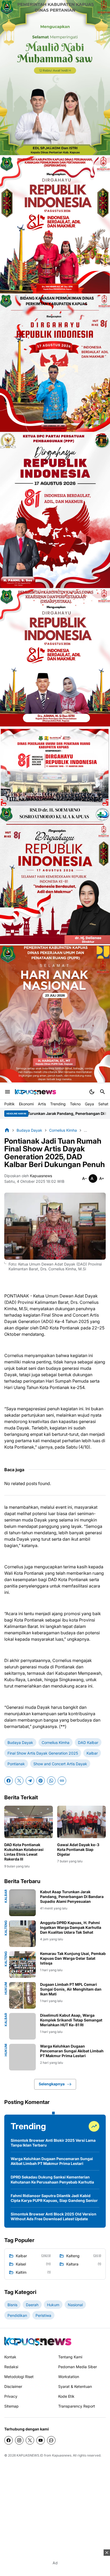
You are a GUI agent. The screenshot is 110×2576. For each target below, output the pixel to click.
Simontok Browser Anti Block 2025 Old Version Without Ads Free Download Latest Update (54, 2216)
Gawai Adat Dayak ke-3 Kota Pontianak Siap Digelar (78, 1849)
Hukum (6, 1988)
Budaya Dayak (20, 1742)
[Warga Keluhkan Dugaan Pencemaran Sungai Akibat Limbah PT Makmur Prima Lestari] (22, 2057)
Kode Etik (66, 2396)
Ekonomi (26, 1104)
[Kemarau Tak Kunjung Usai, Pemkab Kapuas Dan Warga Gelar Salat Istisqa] (22, 1965)
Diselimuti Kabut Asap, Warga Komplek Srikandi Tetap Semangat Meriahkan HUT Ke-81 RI (71, 2020)
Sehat (103, 1104)
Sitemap (11, 2406)
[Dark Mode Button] (92, 1092)
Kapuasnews (62, 2455)
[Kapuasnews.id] (38, 2341)
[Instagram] (19, 2440)
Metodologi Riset (19, 2377)
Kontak (10, 2357)
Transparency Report (77, 2406)
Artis (42, 1104)
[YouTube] (41, 2440)
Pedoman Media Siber (78, 2367)
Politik (9, 1104)
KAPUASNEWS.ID (30, 2455)
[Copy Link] (62, 1781)
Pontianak (16, 1764)
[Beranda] (7, 1130)
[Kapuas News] (36, 1092)
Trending (58, 1104)
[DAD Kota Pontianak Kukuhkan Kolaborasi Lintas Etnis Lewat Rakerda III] (29, 1822)
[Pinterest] (41, 1781)
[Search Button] (103, 1092)
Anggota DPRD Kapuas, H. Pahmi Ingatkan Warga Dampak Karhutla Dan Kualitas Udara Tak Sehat (71, 1927)
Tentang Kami (70, 2357)
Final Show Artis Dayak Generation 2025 (43, 1753)
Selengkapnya (52, 2084)
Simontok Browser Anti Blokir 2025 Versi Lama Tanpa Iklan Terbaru (53, 2143)
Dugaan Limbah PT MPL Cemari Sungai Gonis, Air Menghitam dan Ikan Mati (71, 1989)
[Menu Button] (7, 1092)
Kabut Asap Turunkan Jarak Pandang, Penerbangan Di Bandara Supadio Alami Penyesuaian (72, 1897)
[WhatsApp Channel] (51, 2440)
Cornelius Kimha (56, 1742)
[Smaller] (84, 1179)
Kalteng (6, 1928)
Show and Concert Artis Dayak (60, 1764)
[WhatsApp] (51, 1781)
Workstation (69, 2377)
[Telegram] (30, 1781)
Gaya (89, 1104)
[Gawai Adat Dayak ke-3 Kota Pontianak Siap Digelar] (81, 1822)
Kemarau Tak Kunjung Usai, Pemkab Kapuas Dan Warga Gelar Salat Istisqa (73, 1958)
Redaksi (11, 2367)
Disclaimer (13, 2386)
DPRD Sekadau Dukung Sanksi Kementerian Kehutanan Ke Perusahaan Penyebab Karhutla (52, 2179)
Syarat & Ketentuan (75, 2386)
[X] (19, 1781)
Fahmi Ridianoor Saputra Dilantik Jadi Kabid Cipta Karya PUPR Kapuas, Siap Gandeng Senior (54, 2198)
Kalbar (92, 1753)
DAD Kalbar (88, 1742)
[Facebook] (9, 1781)
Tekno (75, 1104)
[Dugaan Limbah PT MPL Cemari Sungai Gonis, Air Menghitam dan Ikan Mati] (22, 1995)
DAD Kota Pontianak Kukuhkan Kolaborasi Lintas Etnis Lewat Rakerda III (24, 1852)
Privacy (11, 2396)
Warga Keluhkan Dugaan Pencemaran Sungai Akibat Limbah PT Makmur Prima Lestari (72, 2051)
